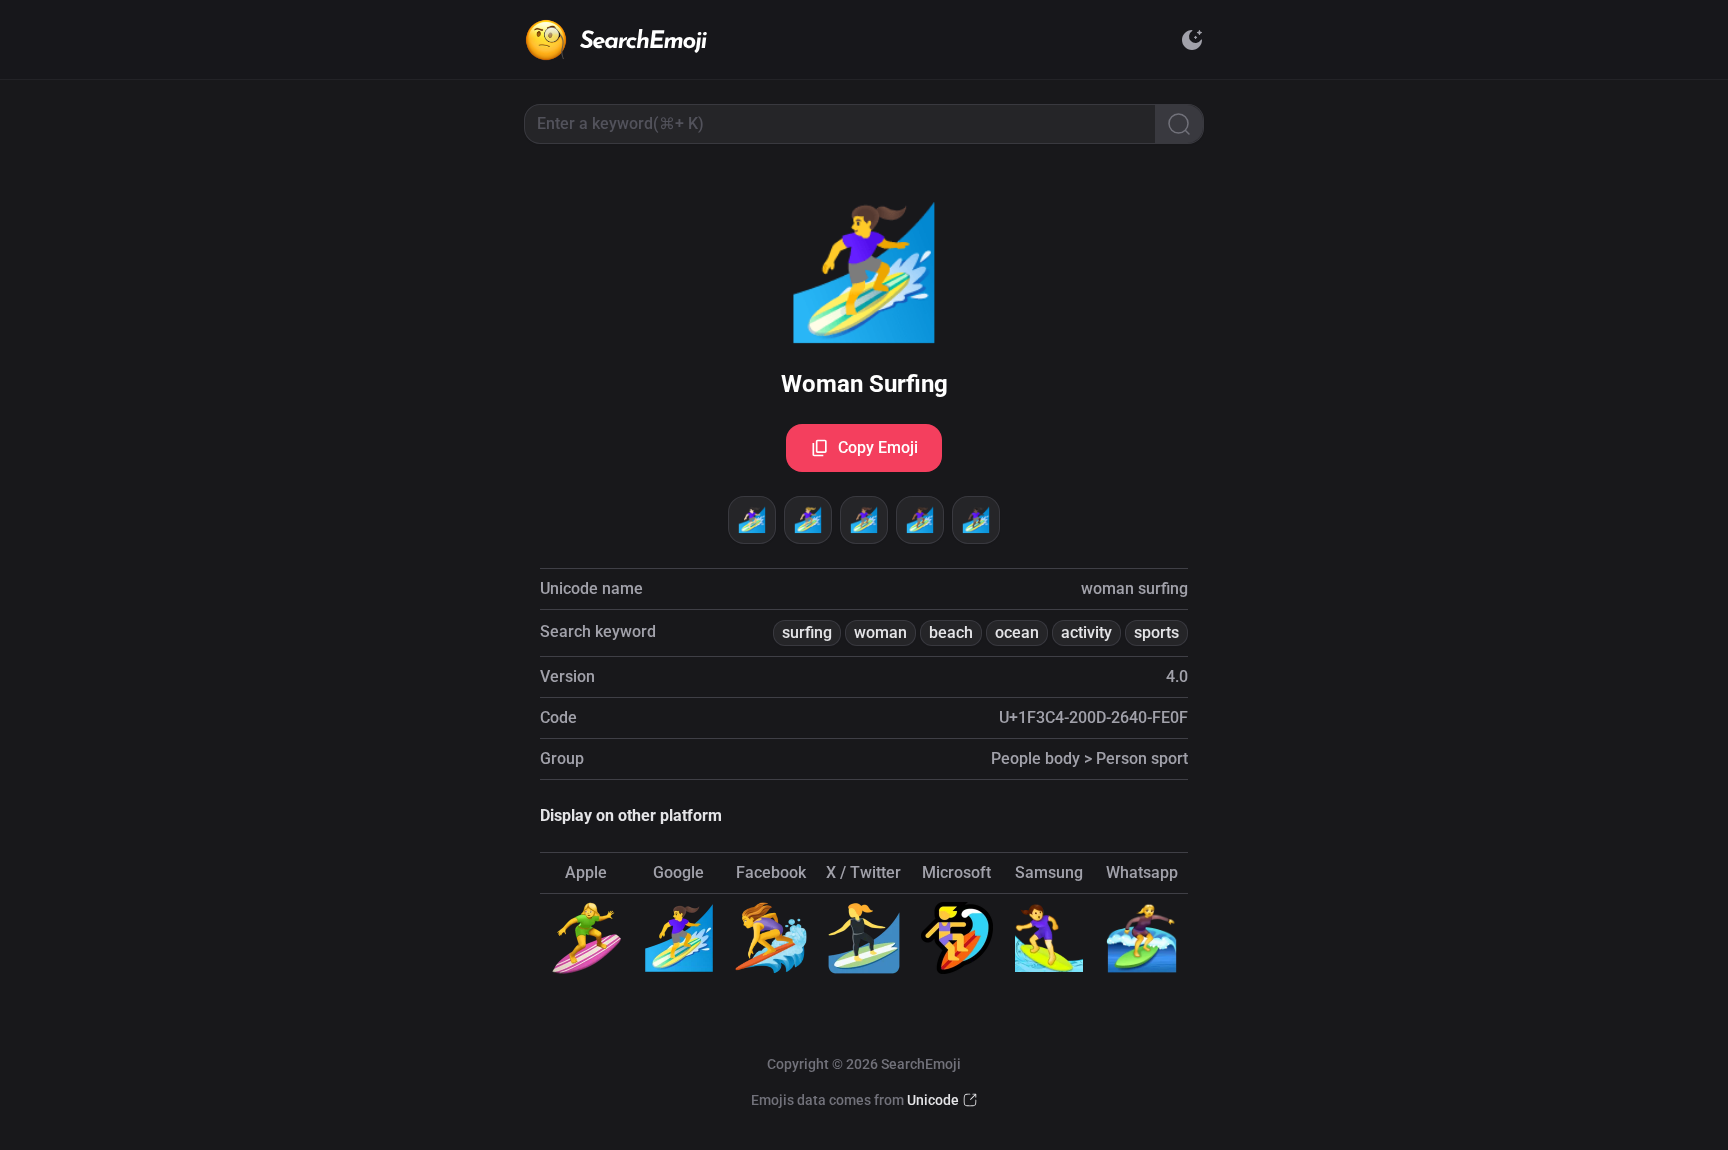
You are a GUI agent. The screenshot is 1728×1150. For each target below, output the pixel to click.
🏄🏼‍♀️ (808, 520)
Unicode (933, 1100)
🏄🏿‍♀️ (976, 520)
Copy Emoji (878, 447)
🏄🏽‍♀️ (864, 520)
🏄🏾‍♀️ (920, 520)
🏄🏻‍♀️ (752, 520)
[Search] (1179, 124)
